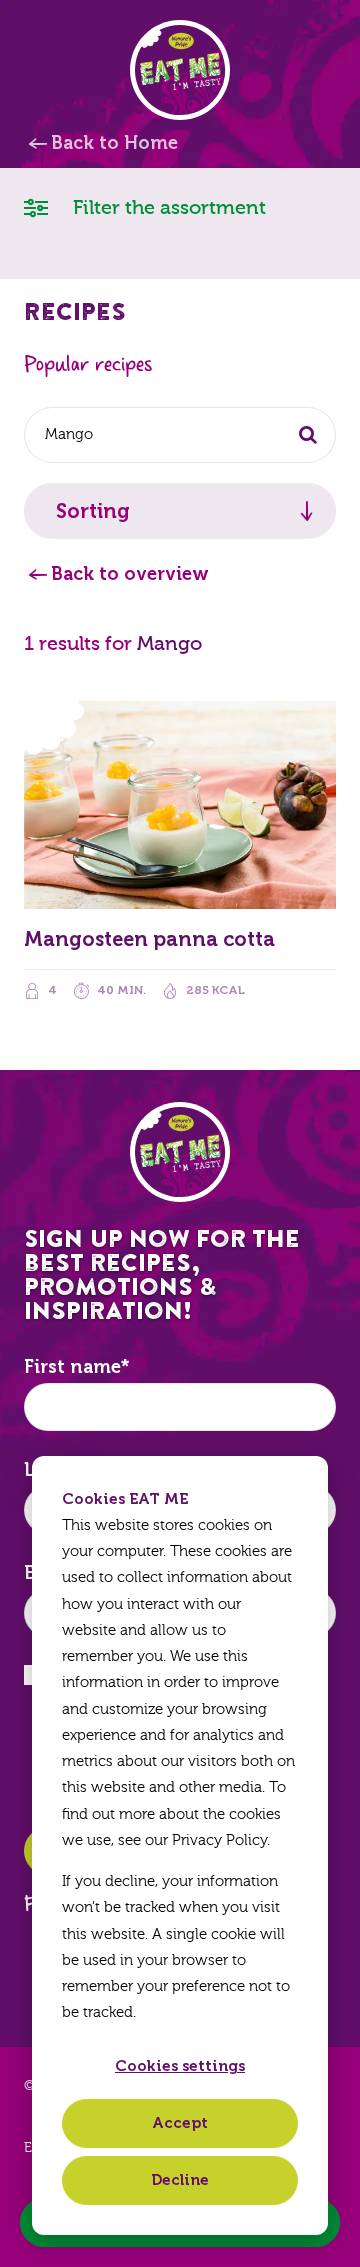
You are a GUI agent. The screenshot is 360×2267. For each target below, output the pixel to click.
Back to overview (130, 574)
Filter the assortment (167, 207)
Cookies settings (180, 2066)
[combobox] (180, 435)
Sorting (93, 511)
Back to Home (114, 143)
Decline (180, 2180)
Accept (180, 2123)
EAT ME (180, 70)
